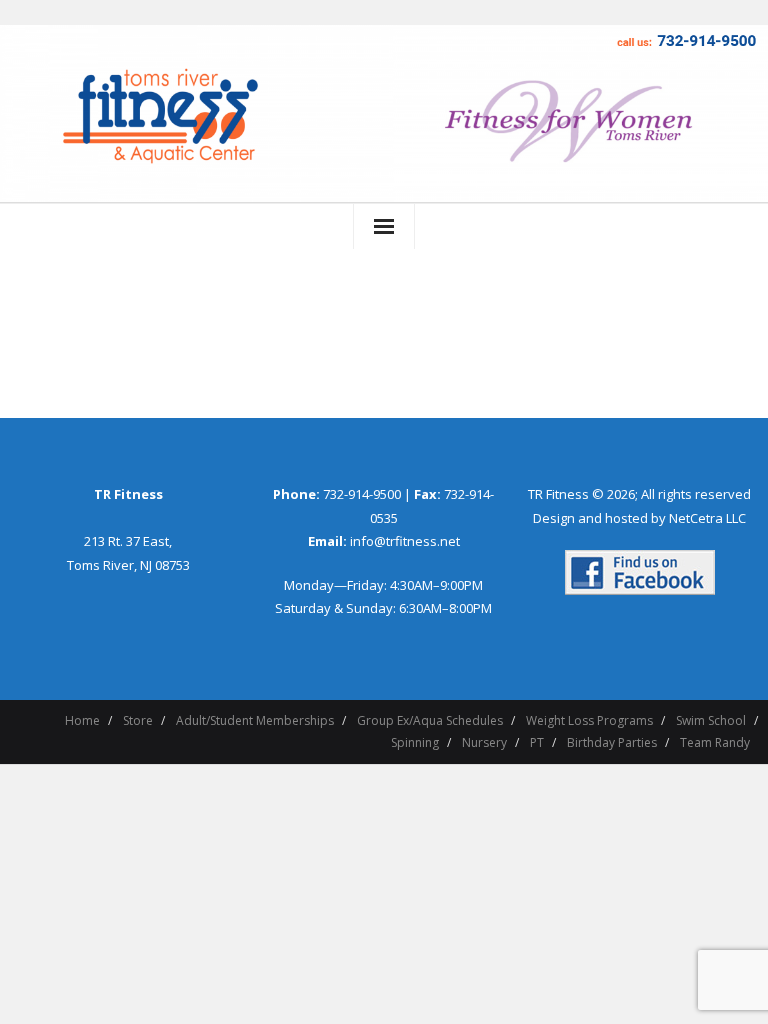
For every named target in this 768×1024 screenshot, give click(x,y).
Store (138, 720)
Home (82, 720)
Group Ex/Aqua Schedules (430, 720)
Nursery (484, 742)
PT (537, 742)
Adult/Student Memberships (255, 720)
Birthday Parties (612, 742)
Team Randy (715, 742)
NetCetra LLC (707, 518)
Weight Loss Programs (589, 720)
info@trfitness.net (405, 541)
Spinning (415, 742)
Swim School (711, 720)
